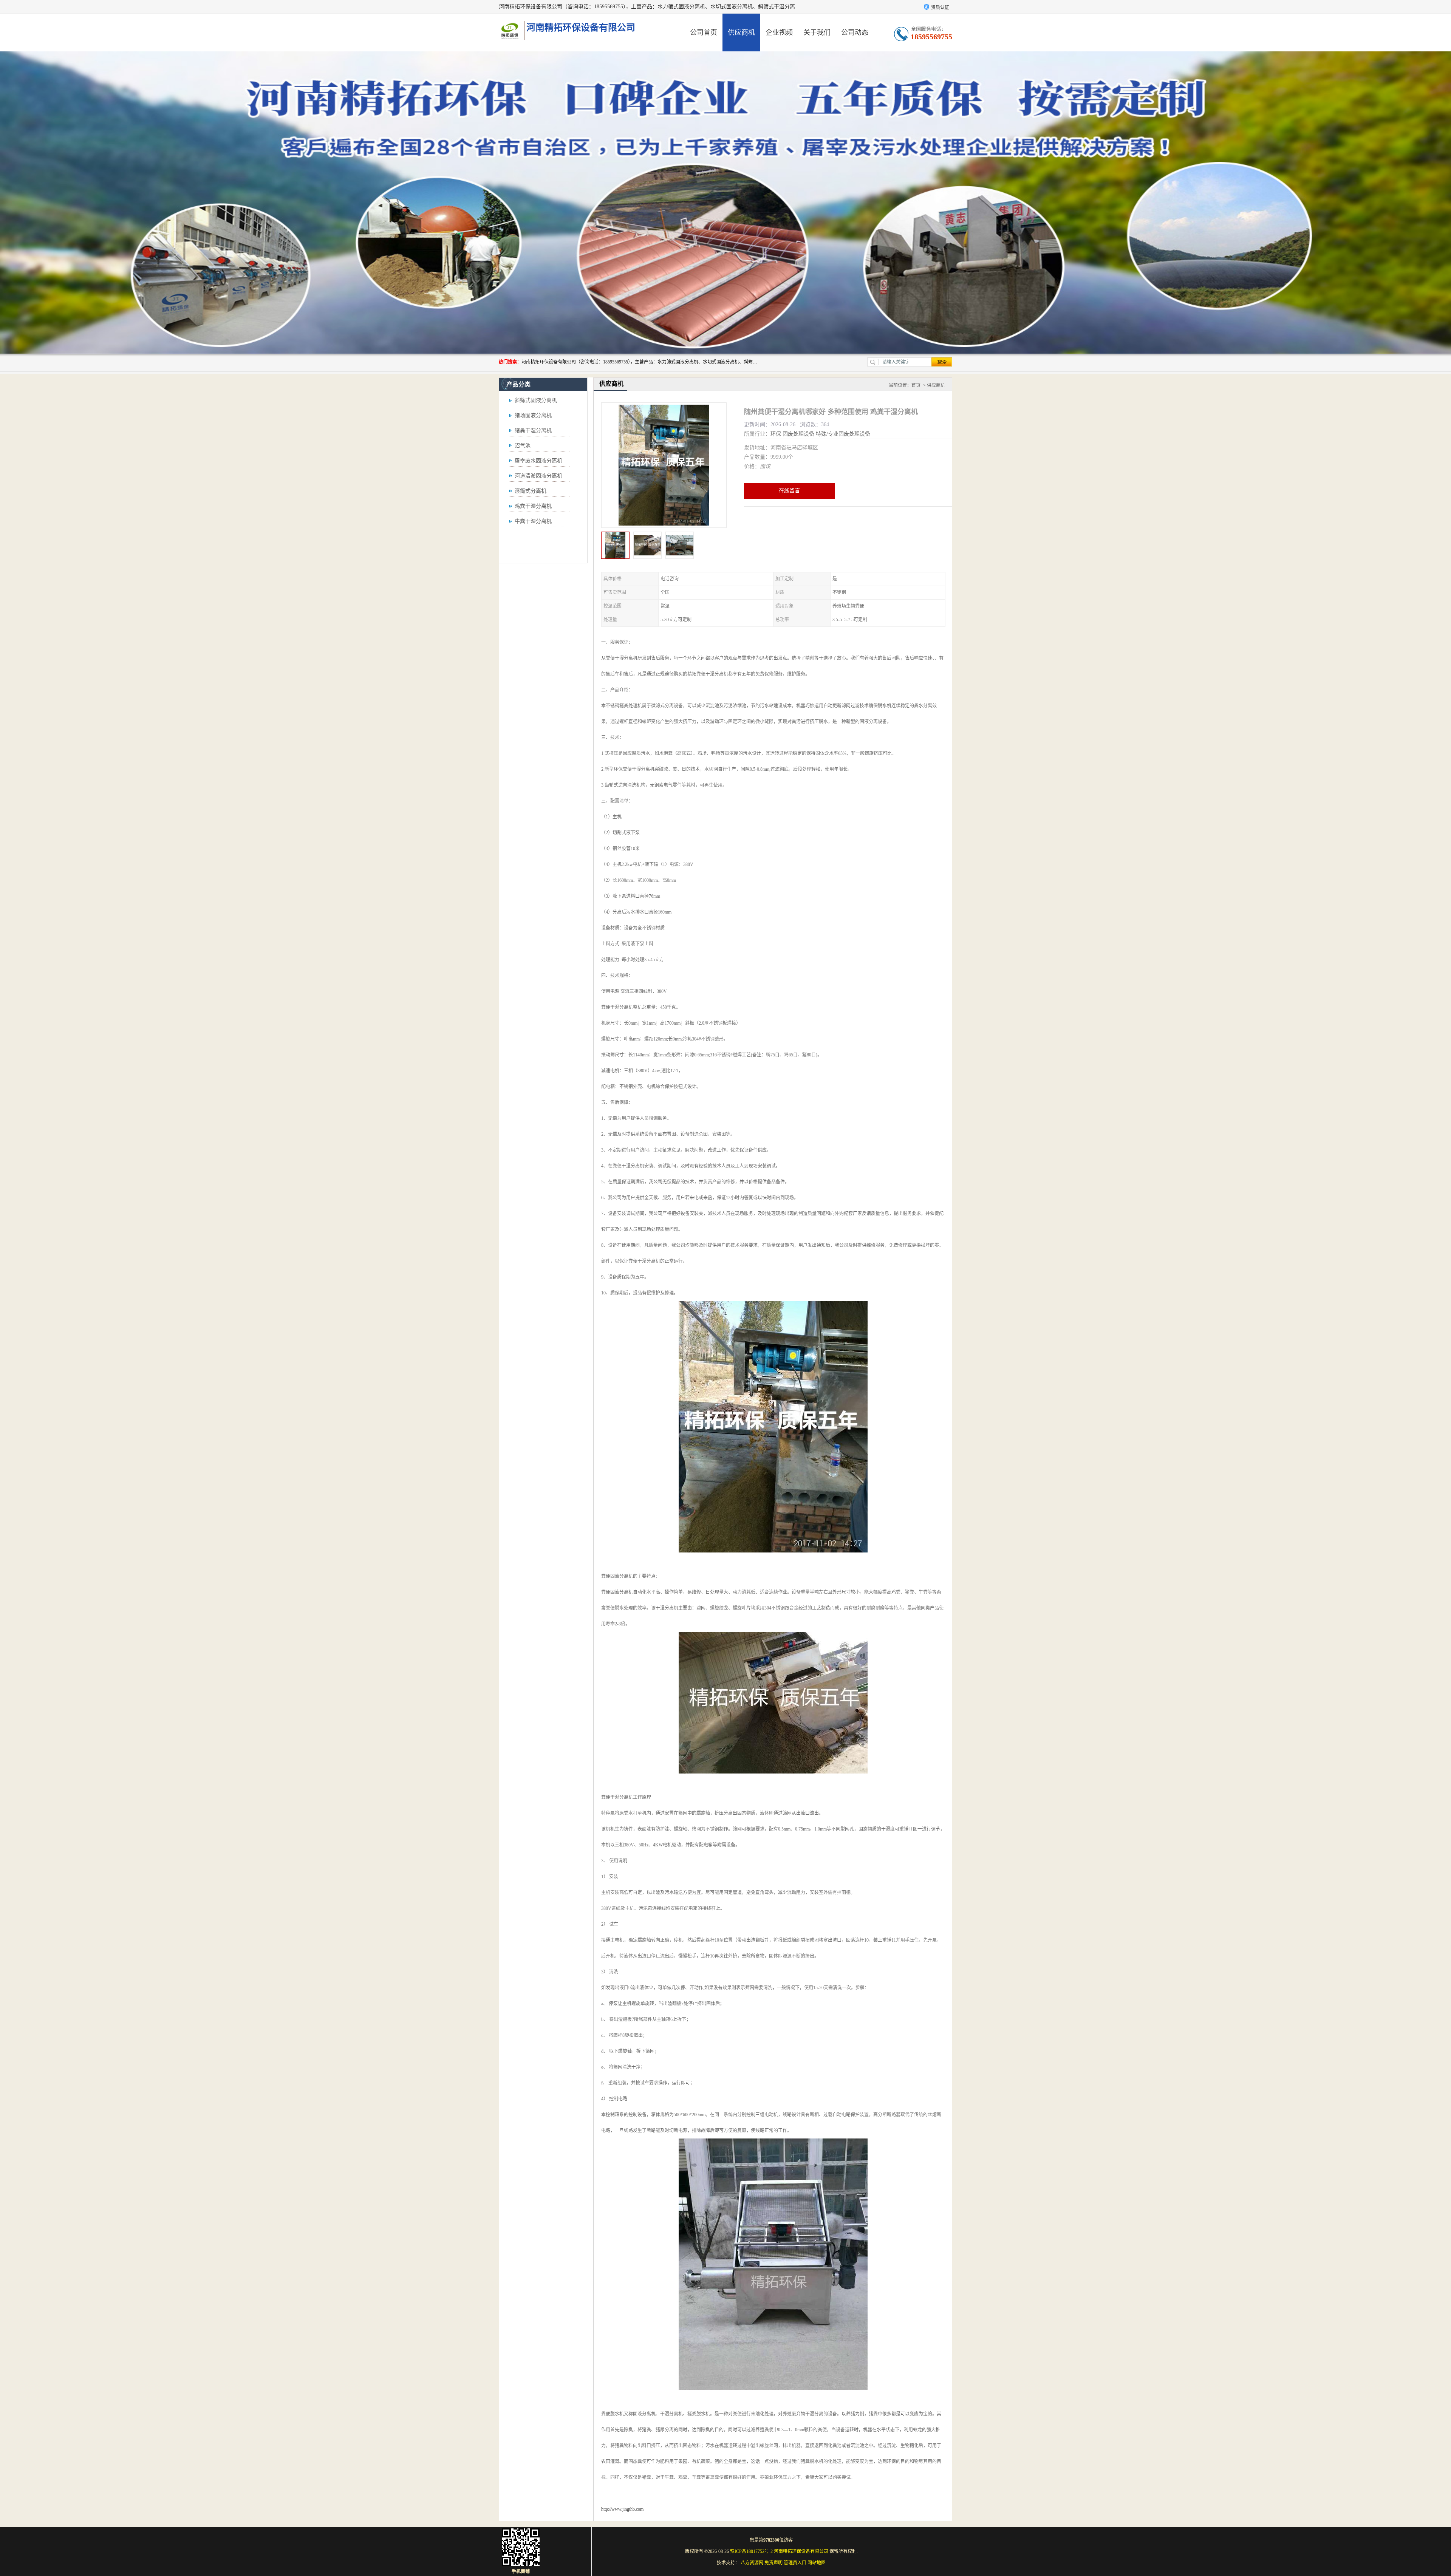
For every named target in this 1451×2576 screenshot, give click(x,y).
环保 (776, 434)
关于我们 (817, 32)
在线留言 (789, 491)
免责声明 (773, 2563)
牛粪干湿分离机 (533, 521)
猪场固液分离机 (533, 415)
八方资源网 (752, 2563)
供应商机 (741, 32)
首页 (916, 385)
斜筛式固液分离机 (536, 400)
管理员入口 (795, 2563)
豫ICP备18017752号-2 (751, 2551)
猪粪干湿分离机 (533, 431)
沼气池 (523, 446)
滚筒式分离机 (531, 491)
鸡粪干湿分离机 (533, 506)
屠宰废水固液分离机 (538, 461)
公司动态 (855, 32)
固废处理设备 (798, 434)
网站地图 (817, 2563)
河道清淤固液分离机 (538, 476)
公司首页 (704, 32)
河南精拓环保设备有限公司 (801, 2551)
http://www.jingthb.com (622, 2509)
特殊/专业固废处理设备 (843, 434)
